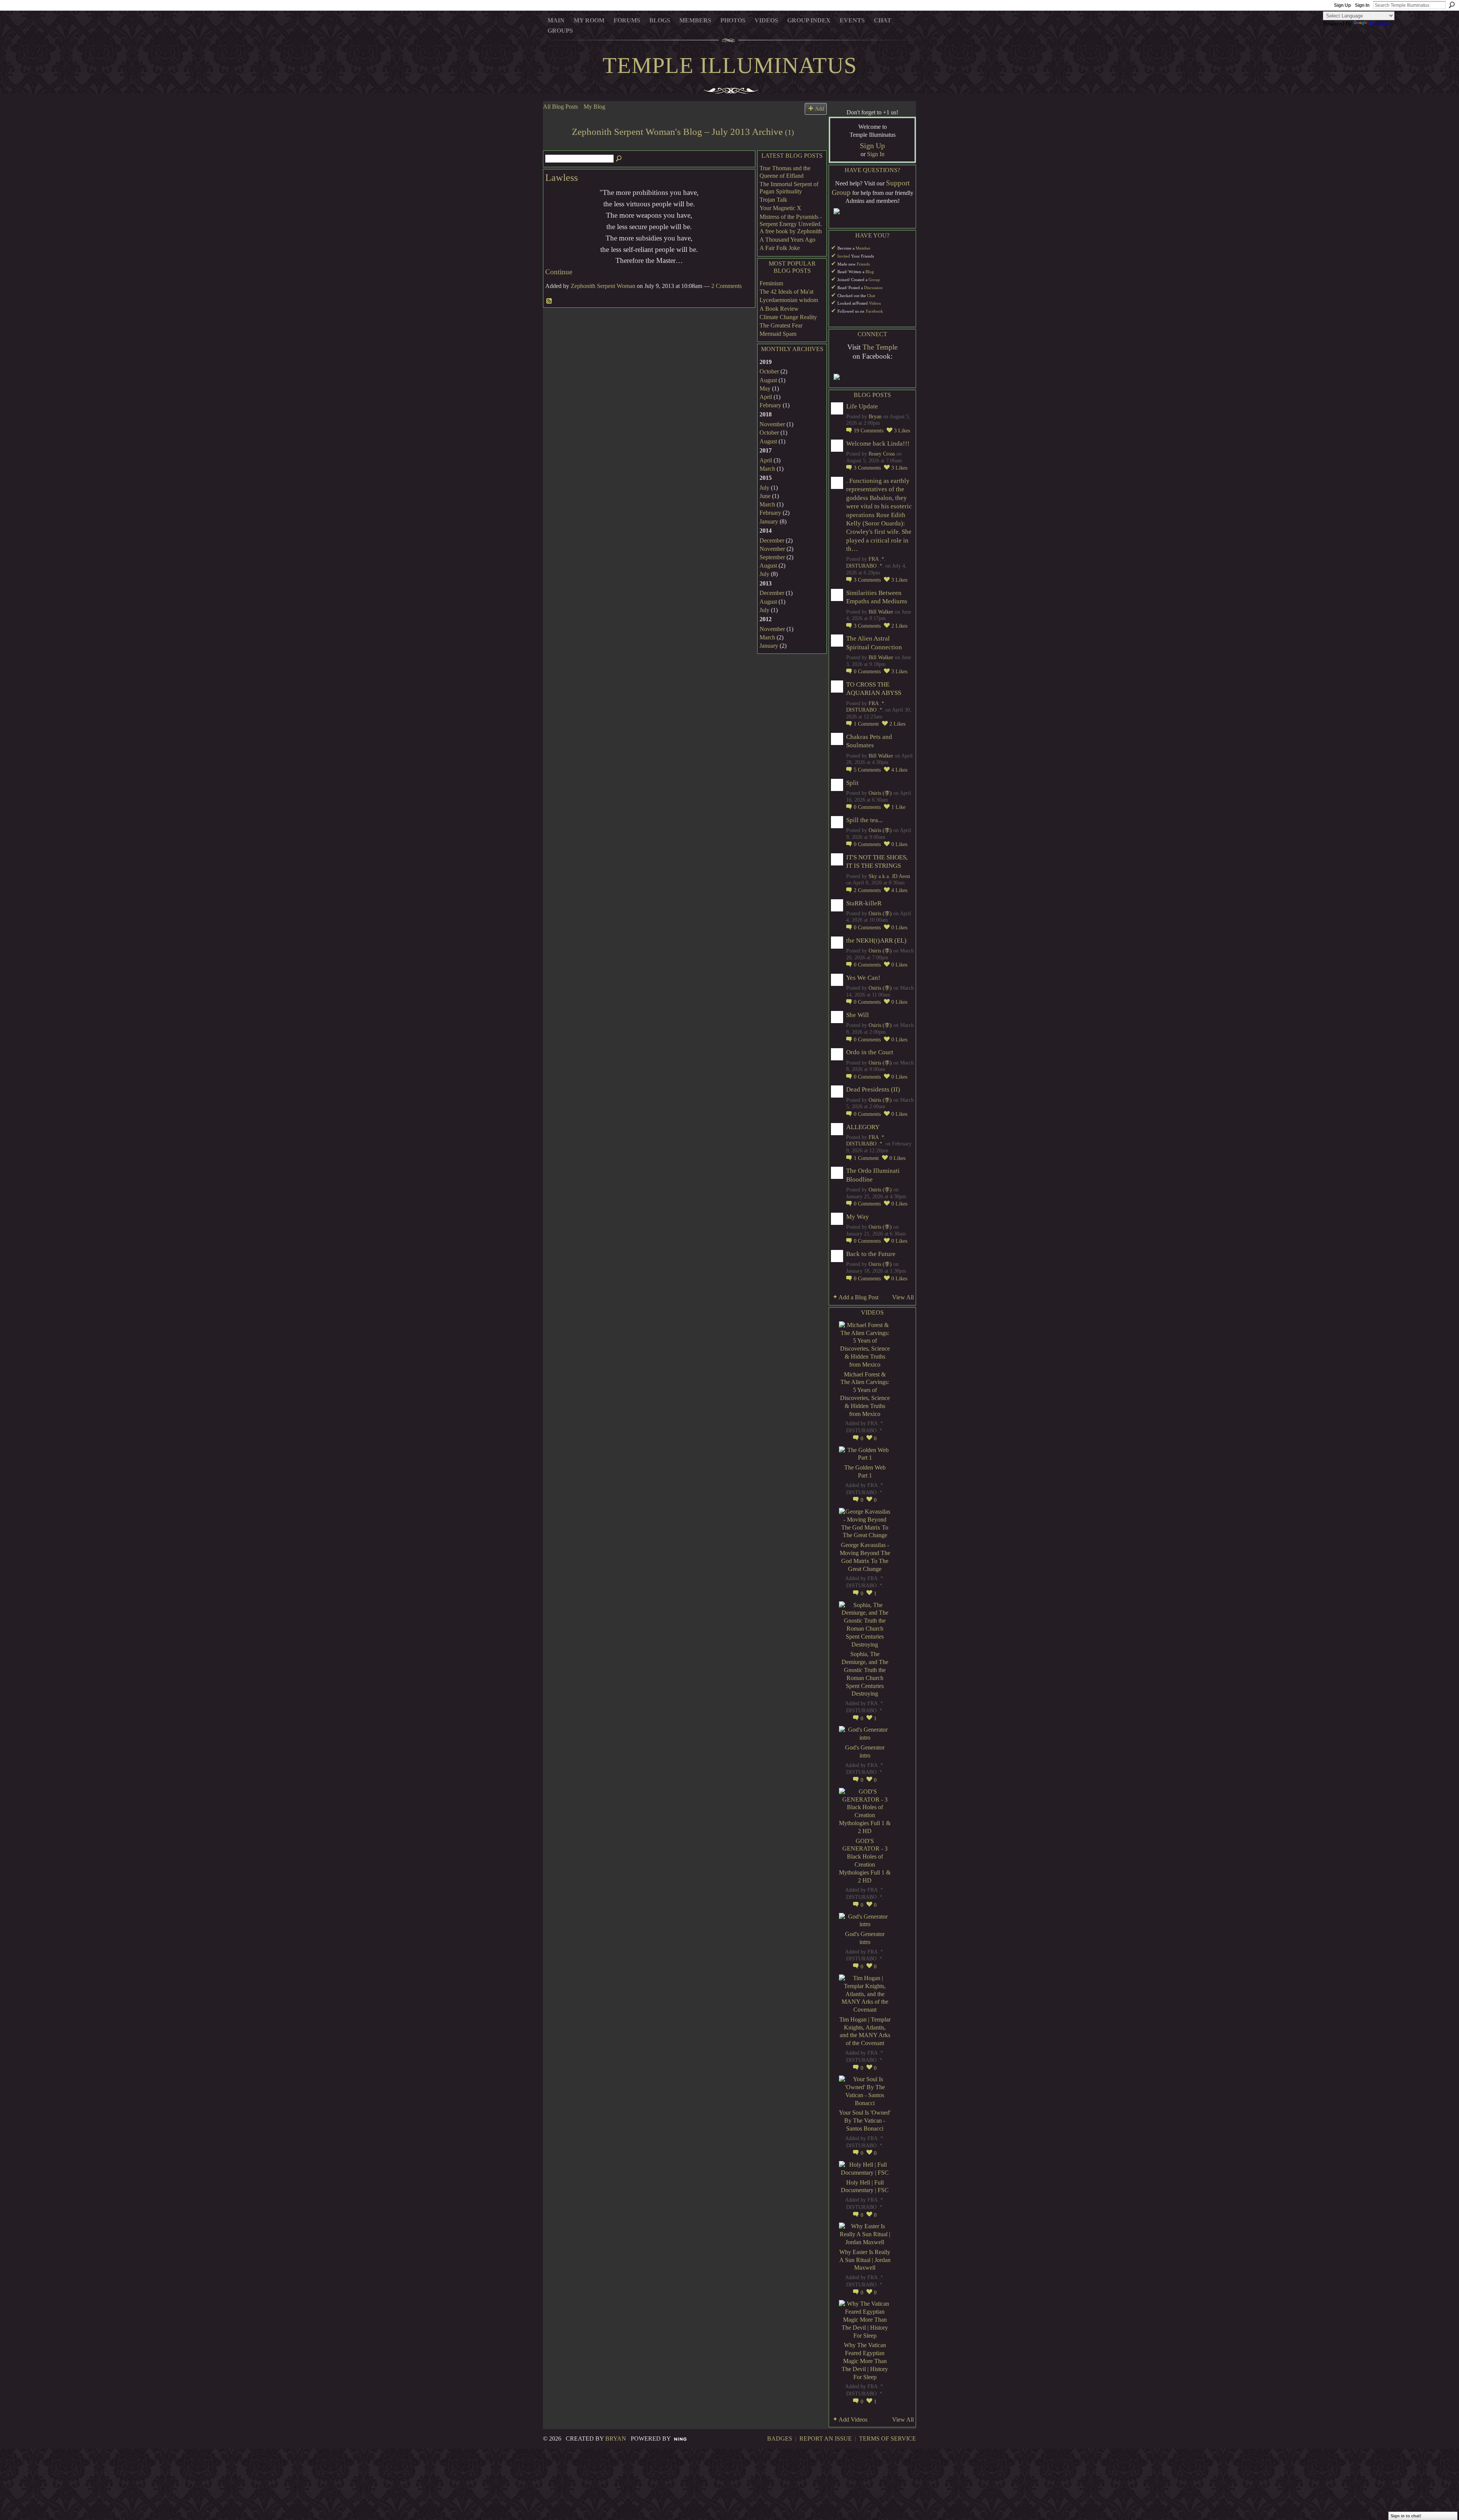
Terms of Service (888, 2439)
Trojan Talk (773, 200)
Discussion (873, 288)
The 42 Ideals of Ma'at (786, 292)
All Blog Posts (560, 107)
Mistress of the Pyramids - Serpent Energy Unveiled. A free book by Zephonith (791, 224)
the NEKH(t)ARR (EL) (876, 940)
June (765, 496)
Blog (870, 272)
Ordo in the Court (870, 1052)
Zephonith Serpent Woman (603, 286)
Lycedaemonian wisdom (789, 300)
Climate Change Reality (788, 317)
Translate (1379, 24)
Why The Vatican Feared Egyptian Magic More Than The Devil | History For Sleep (865, 2361)
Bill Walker (881, 612)
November (772, 424)
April (766, 397)
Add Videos (853, 2420)
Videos (875, 303)
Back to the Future (871, 1254)
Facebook (874, 311)
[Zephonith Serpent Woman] (555, 146)
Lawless (562, 178)
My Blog (594, 107)
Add (820, 109)
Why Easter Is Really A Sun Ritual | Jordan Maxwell (865, 2260)
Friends (863, 264)
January (769, 521)
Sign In (1362, 5)
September (772, 557)
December (772, 540)
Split (852, 783)
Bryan (875, 417)
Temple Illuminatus (730, 65)
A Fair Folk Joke (780, 248)
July (764, 488)
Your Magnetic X (780, 208)
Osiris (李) (880, 793)
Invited (844, 256)
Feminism (771, 283)
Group (874, 280)
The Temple (880, 347)
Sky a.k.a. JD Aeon (889, 876)
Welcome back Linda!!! (878, 444)
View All (903, 1297)
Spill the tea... (864, 820)
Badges (780, 2439)
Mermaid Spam (778, 334)
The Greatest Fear (781, 325)
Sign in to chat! (1406, 2516)
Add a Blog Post (858, 1297)
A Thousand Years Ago (787, 240)
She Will (858, 1015)
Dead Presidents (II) (873, 1089)
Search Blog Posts (619, 159)
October (769, 371)
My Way (858, 1217)
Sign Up (1342, 5)
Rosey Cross (882, 454)
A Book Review (779, 309)
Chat (871, 296)
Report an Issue (826, 2439)
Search (1452, 5)
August (768, 380)
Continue (559, 272)
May (765, 388)
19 (869, 431)
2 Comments (726, 286)
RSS (549, 301)
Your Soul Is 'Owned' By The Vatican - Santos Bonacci (865, 2121)
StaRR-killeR (864, 903)
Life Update (862, 406)
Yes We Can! (863, 978)
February (770, 405)
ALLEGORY (863, 1127)
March (767, 469)
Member (863, 248)
